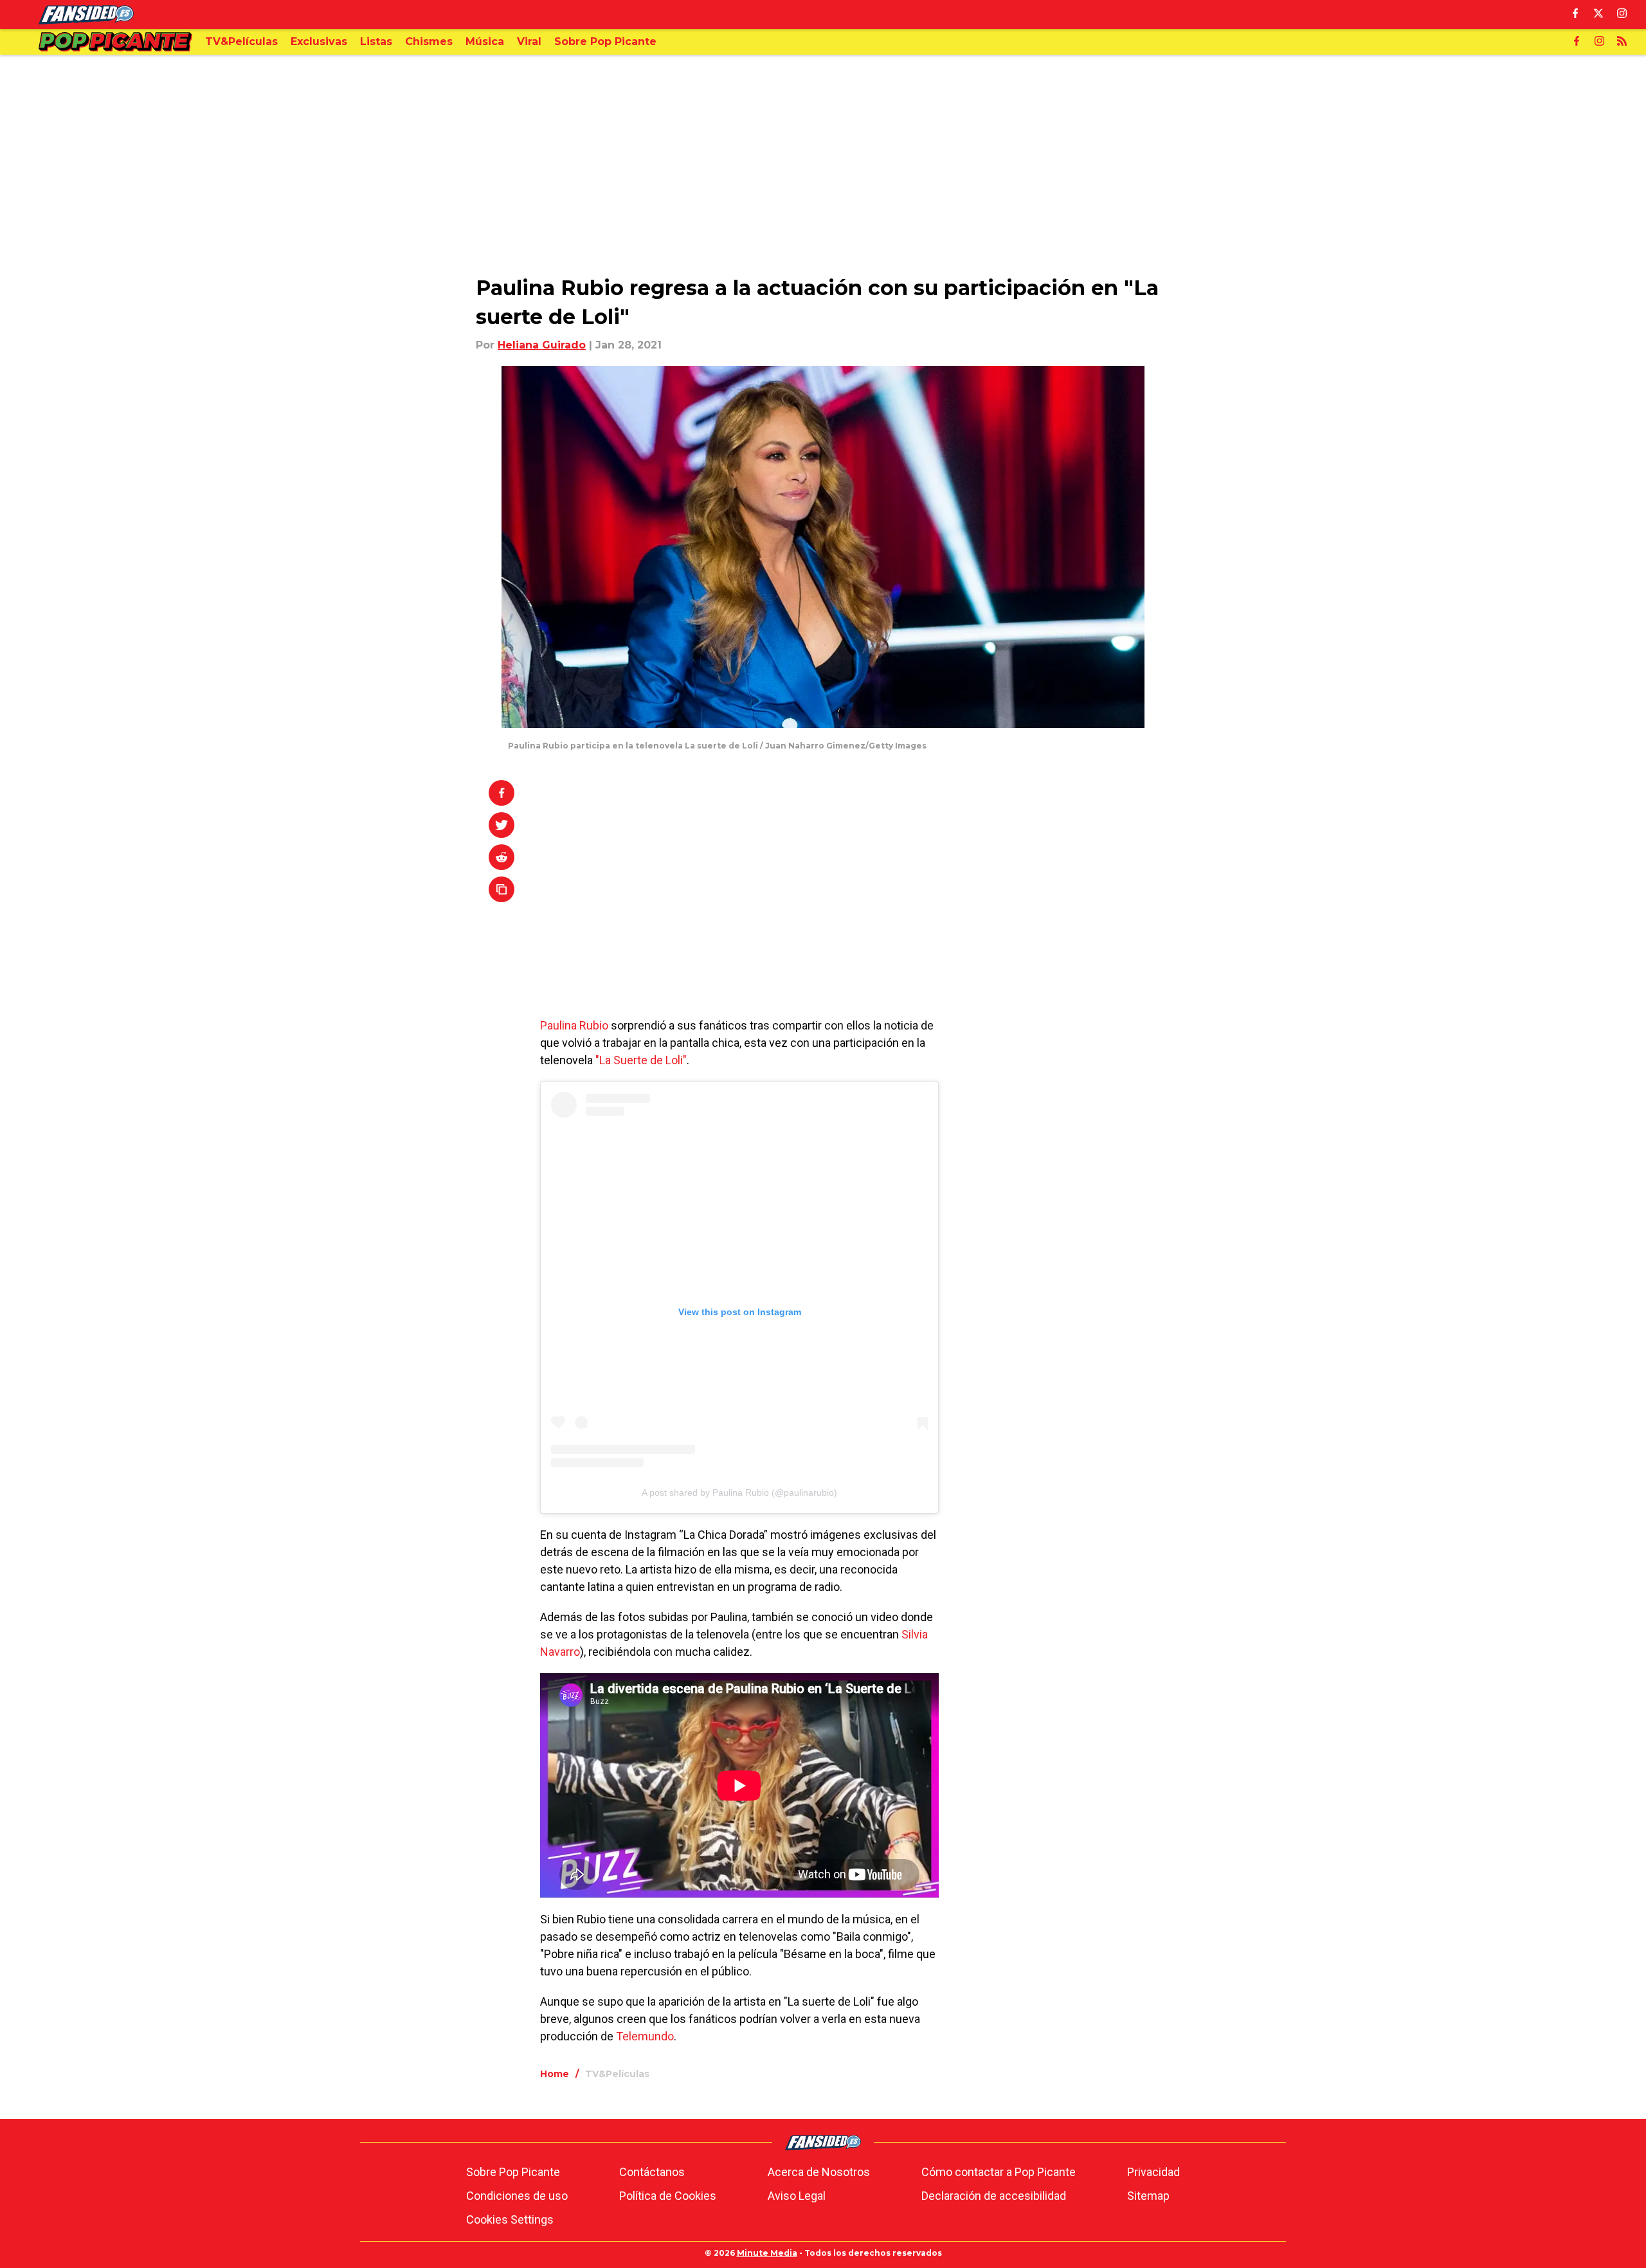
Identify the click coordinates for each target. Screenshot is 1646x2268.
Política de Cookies (668, 2196)
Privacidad (1153, 2172)
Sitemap (1148, 2196)
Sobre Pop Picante (513, 2172)
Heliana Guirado (542, 345)
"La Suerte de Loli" (641, 1060)
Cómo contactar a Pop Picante (999, 2172)
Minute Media (767, 2253)
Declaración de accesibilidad (994, 2196)
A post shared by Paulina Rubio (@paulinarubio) (739, 1492)
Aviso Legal (797, 2196)
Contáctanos (652, 2172)
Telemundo (645, 2036)
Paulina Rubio (574, 1025)
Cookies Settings (510, 2219)
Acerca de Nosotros (819, 2172)
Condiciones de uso (517, 2196)
